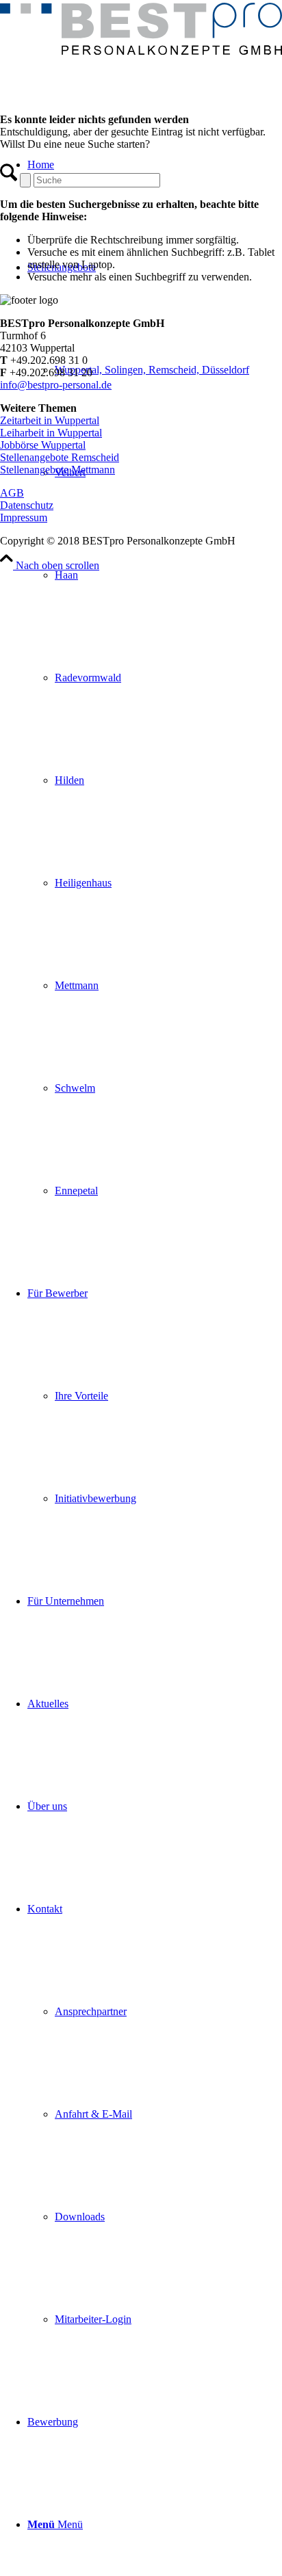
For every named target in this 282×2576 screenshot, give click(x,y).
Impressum (24, 517)
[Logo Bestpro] (141, 51)
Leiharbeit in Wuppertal (51, 433)
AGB (12, 493)
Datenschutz (27, 505)
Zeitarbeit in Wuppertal (50, 420)
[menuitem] (155, 729)
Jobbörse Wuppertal (43, 445)
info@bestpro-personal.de (56, 385)
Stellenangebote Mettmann (57, 470)
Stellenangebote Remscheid (60, 457)
